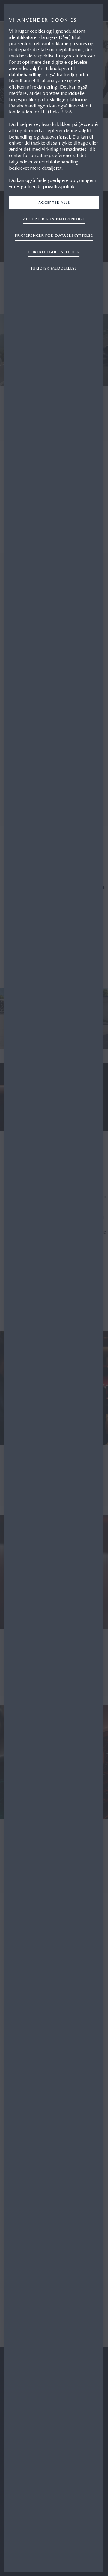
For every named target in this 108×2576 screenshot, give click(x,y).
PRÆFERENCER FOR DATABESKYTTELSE (54, 235)
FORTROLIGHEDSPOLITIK (54, 252)
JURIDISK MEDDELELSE (54, 268)
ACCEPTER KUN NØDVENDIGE (54, 219)
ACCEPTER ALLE (54, 202)
